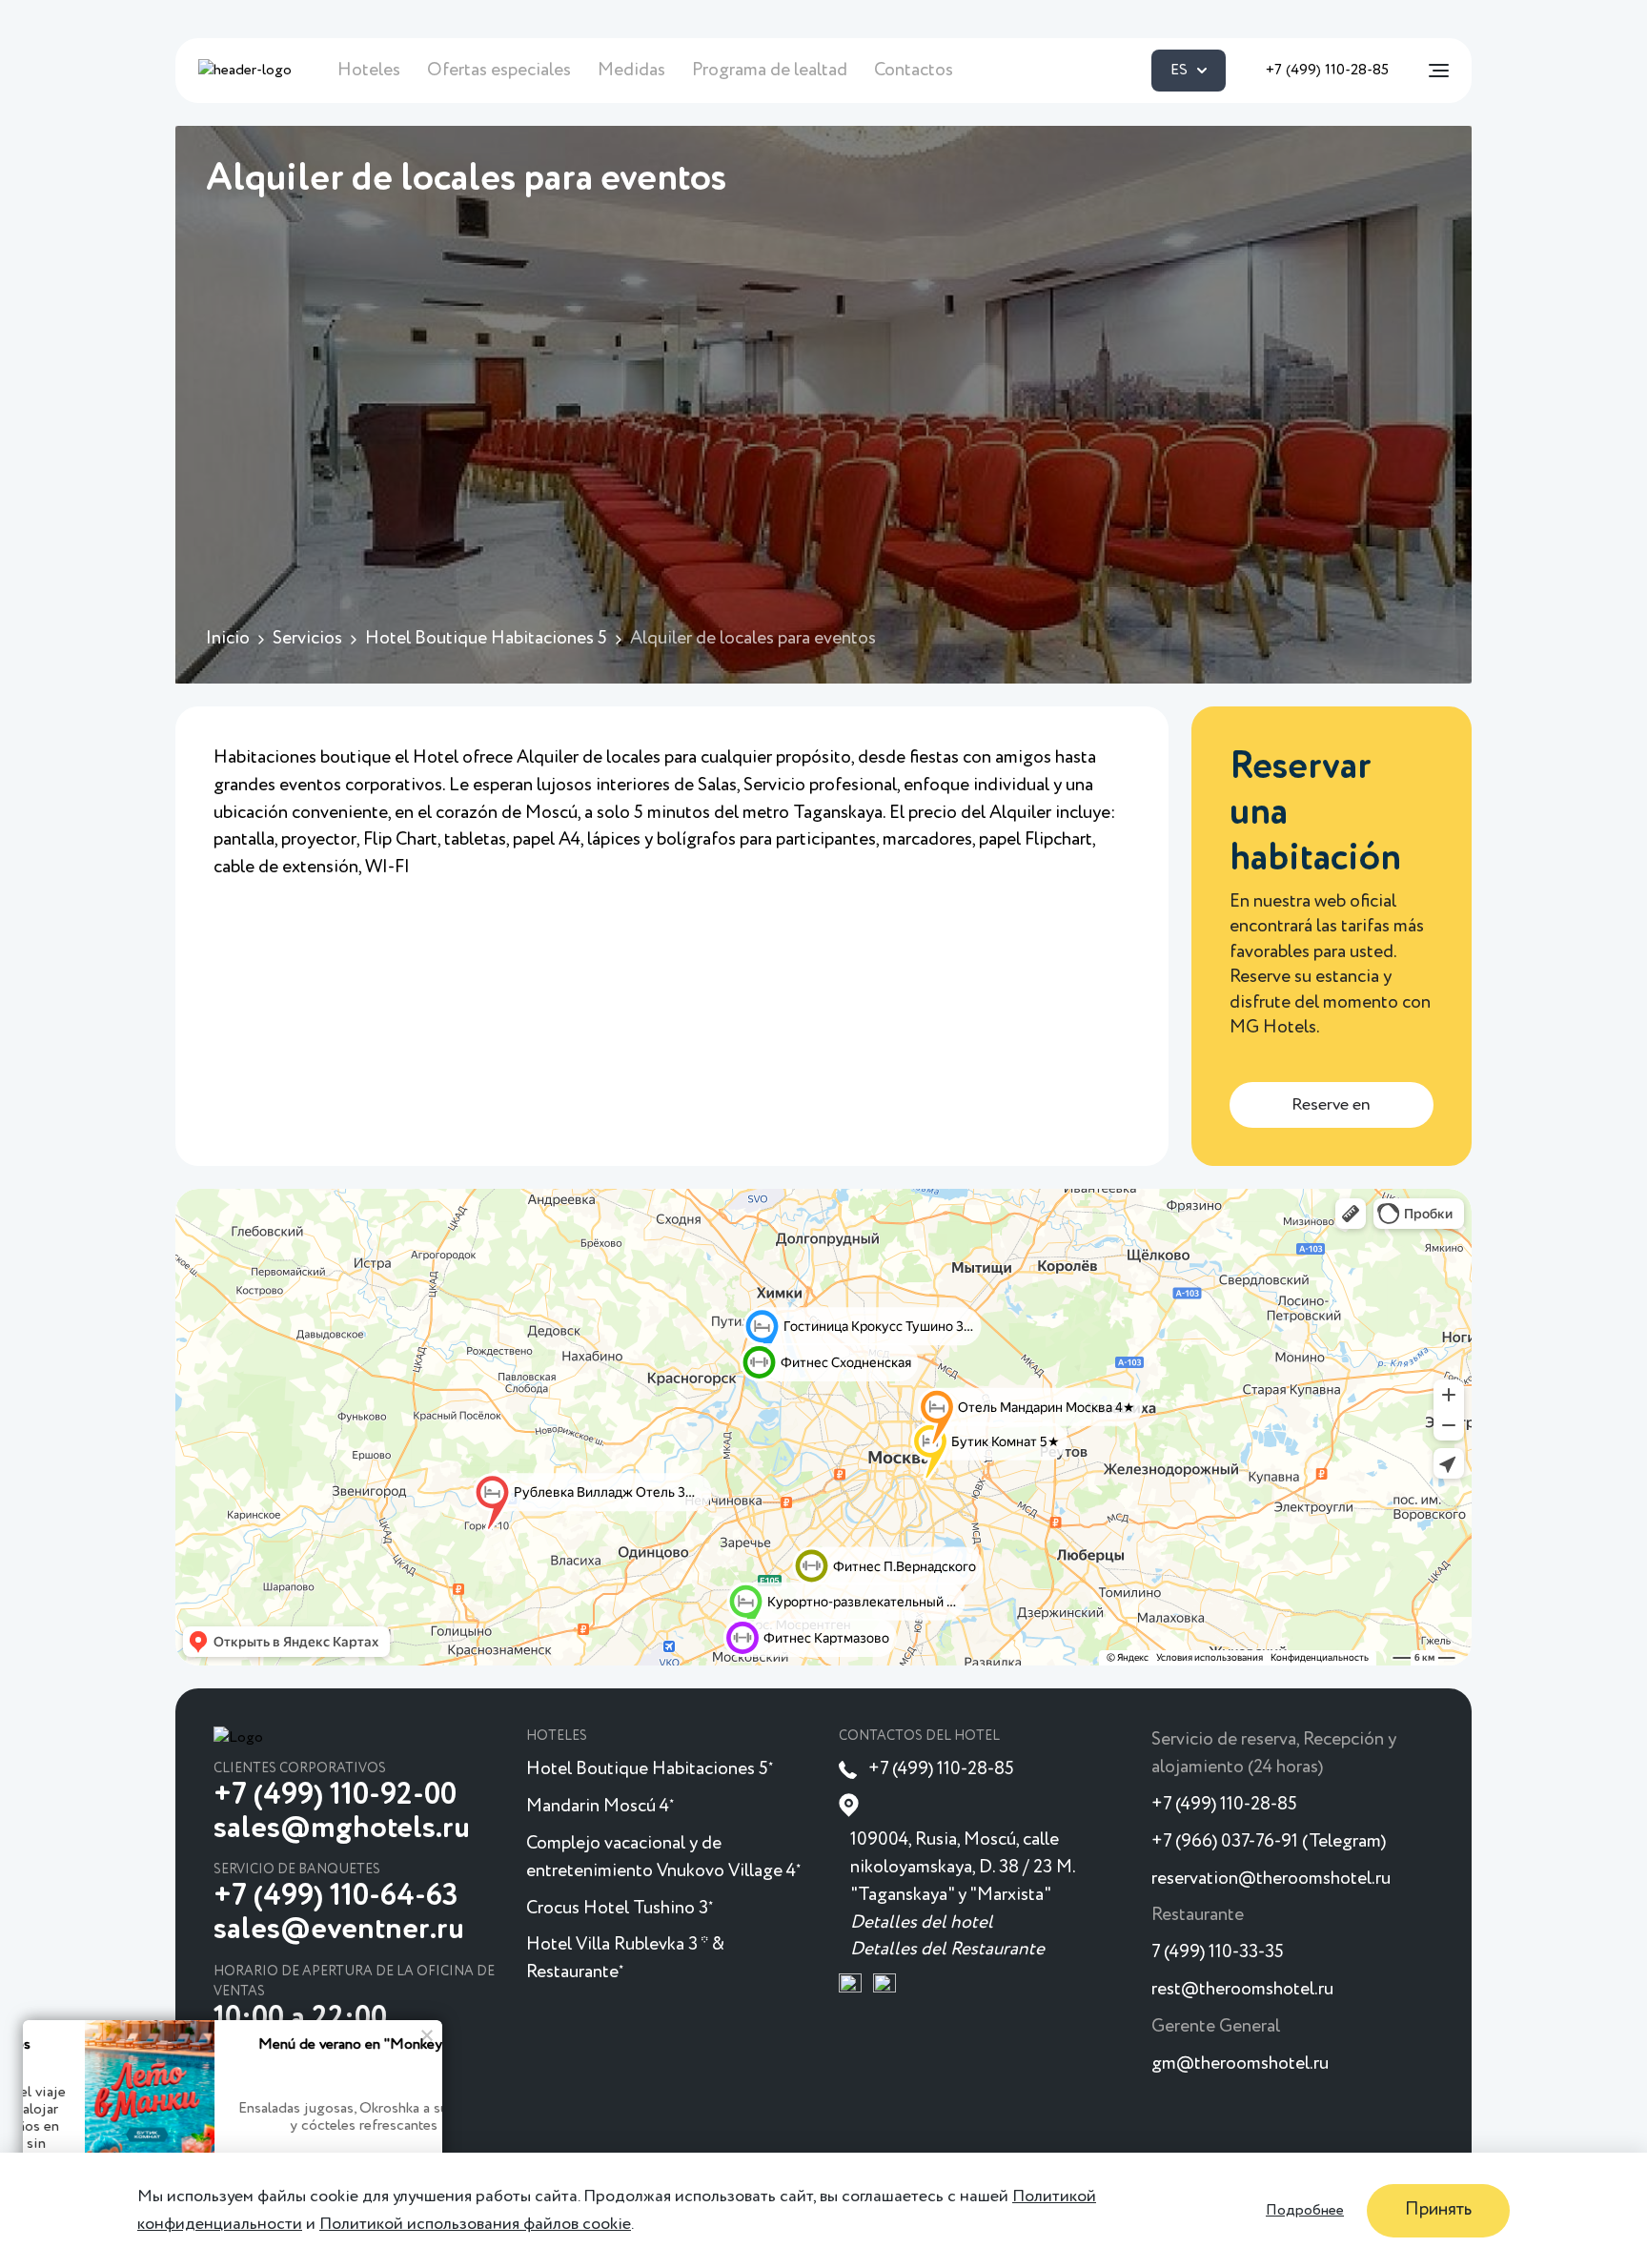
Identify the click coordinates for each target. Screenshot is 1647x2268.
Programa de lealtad (770, 70)
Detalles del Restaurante (947, 1949)
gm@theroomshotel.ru (1240, 2064)
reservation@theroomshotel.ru (1271, 1879)
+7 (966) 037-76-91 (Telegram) (1269, 1841)
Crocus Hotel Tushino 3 (620, 1908)
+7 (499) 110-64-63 (336, 1896)
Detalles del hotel (922, 1922)
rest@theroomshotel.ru (1242, 1989)
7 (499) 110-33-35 (1218, 1952)
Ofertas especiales (499, 70)
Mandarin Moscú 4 (600, 1806)
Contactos (914, 70)
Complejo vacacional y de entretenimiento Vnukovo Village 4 (663, 1857)
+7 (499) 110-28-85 (1327, 71)
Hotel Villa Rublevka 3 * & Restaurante (625, 1958)
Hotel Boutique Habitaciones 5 (650, 1769)
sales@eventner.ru (339, 1930)
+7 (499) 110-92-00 (335, 1795)
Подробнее (1305, 2210)
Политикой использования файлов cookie (475, 2223)
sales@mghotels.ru (342, 1829)
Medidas (631, 70)
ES (1179, 71)
